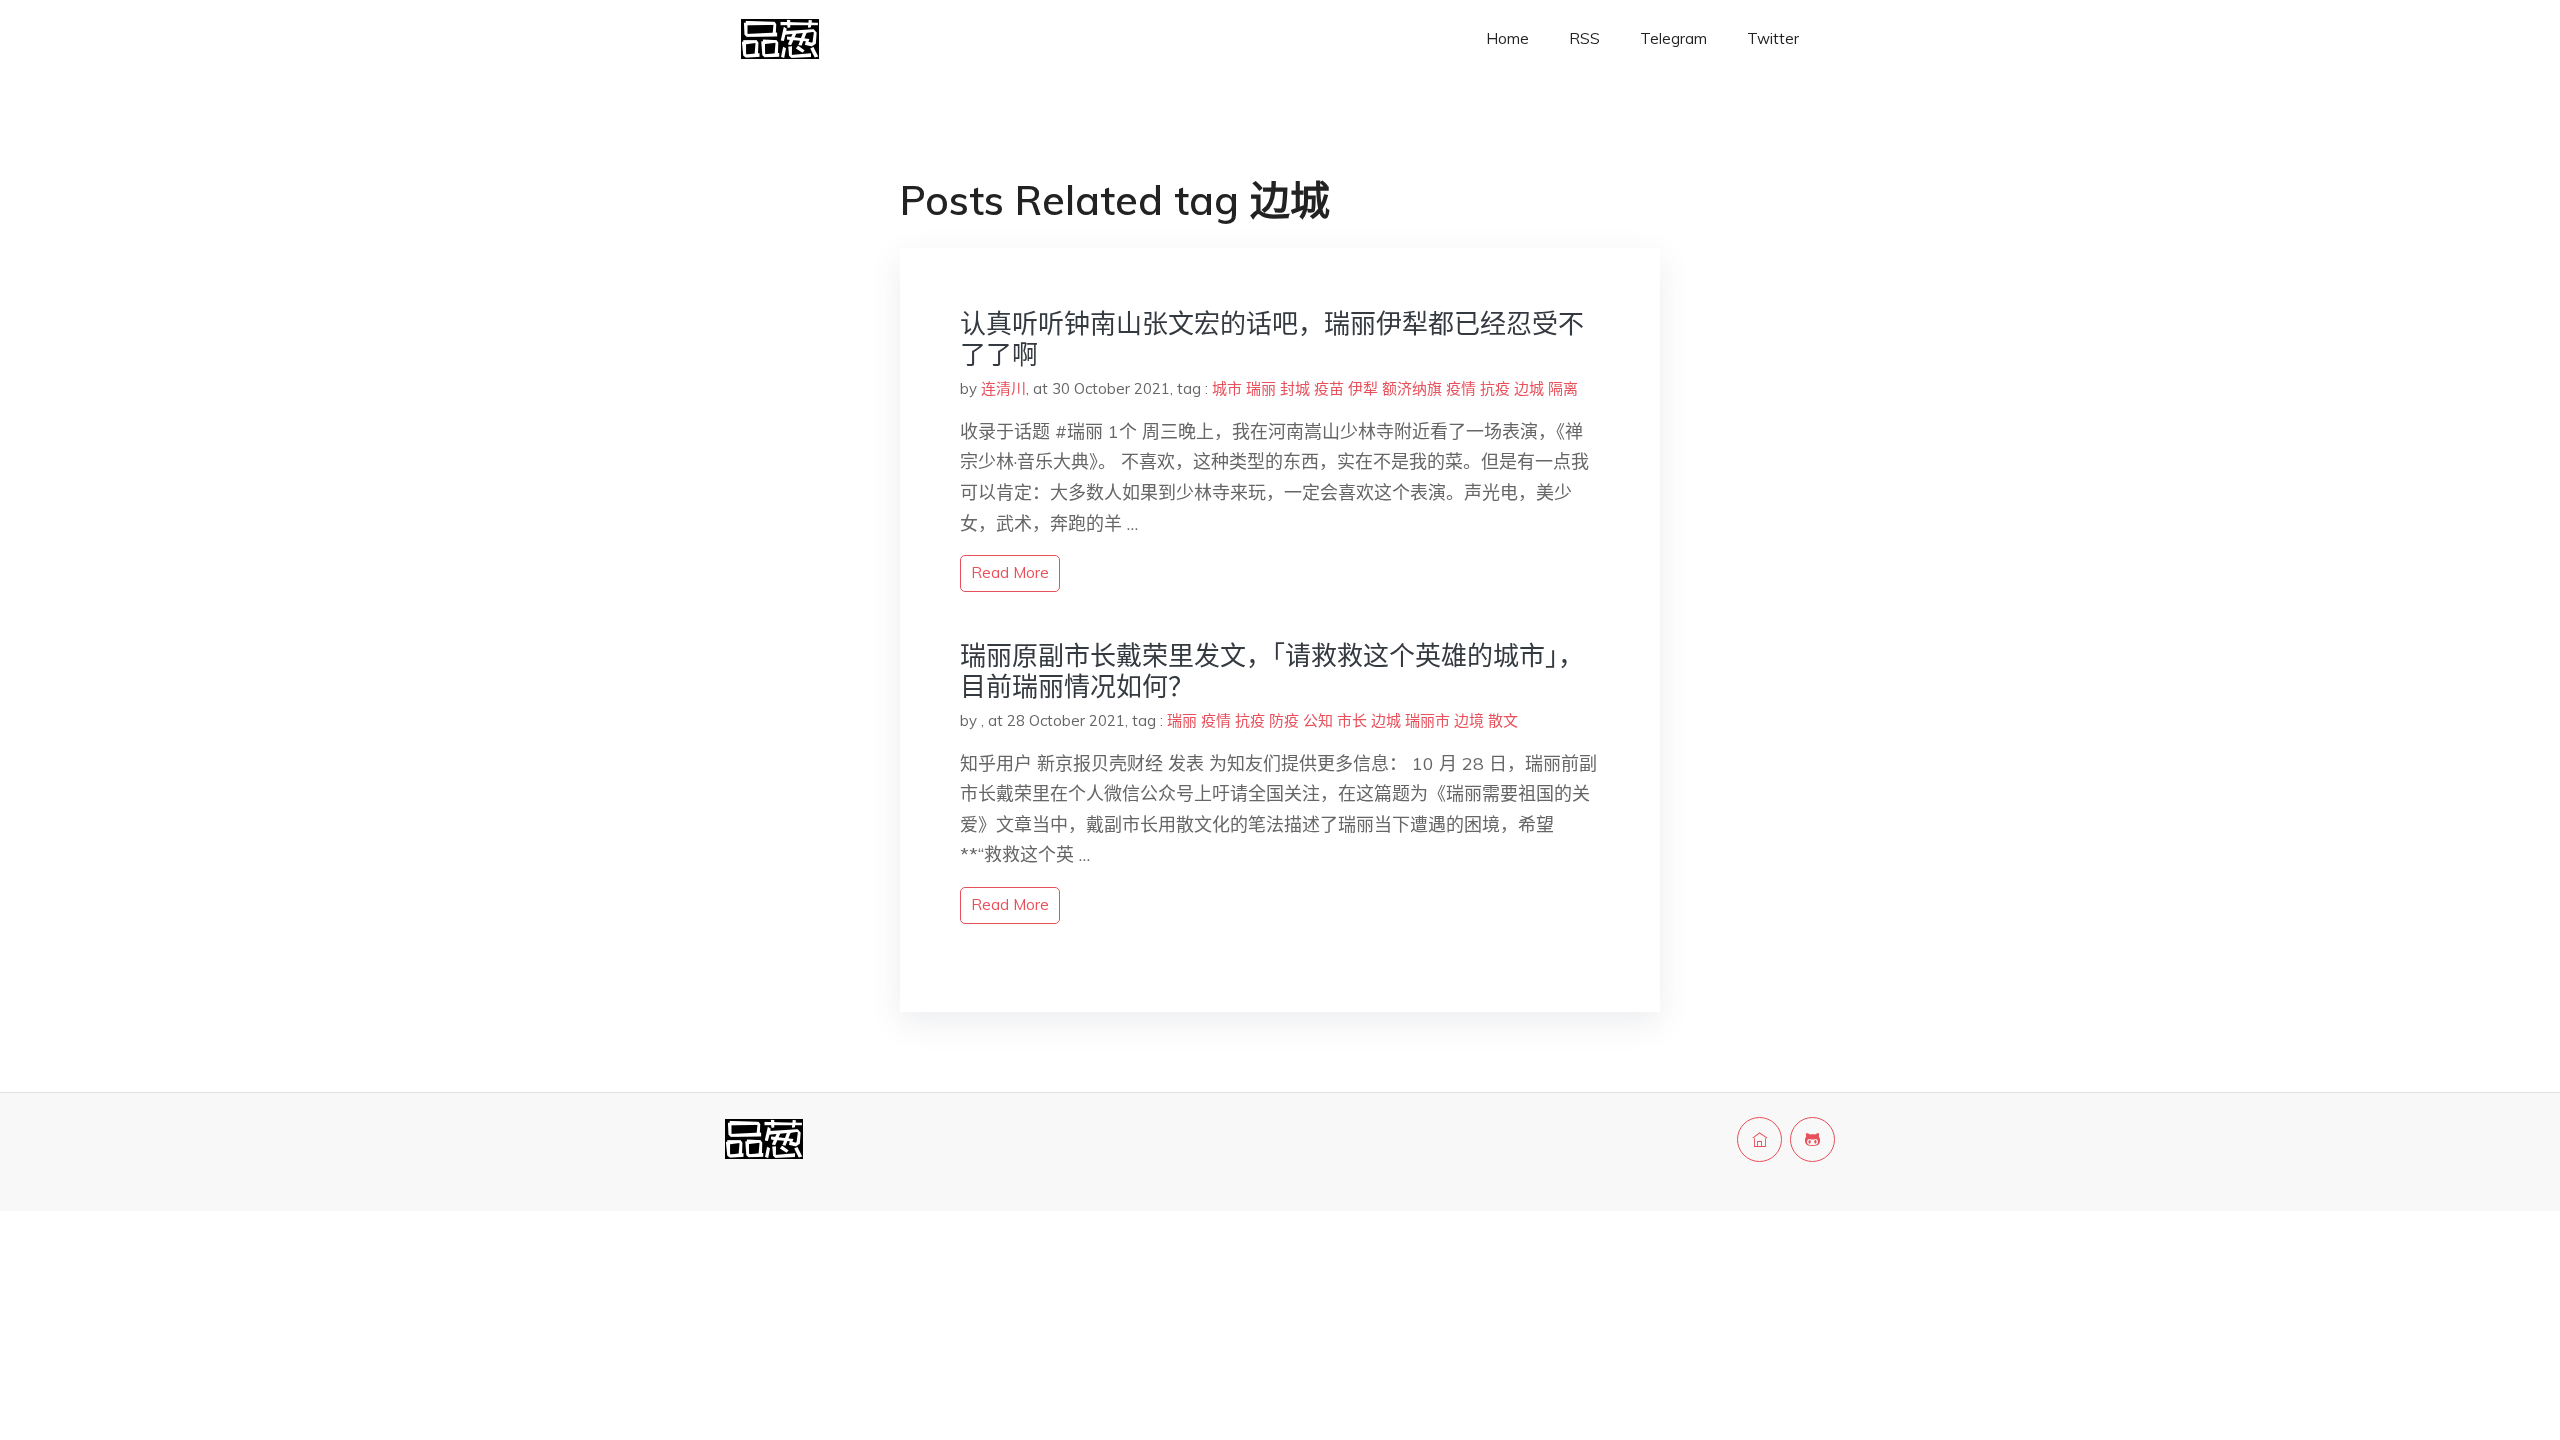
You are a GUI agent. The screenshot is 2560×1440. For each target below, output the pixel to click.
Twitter (1773, 38)
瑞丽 (1261, 388)
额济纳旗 (1412, 388)
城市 (1227, 388)
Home (1507, 38)
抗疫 (1495, 388)
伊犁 (1363, 388)
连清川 (1003, 388)
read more (1010, 572)
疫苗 (1329, 388)
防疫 (1284, 720)
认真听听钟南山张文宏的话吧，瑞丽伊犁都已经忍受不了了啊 (1272, 339)
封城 (1295, 388)
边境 (1469, 720)
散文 (1503, 720)
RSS (1584, 38)
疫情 (1461, 388)
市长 (1352, 720)
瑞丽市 (1427, 720)
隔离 (1563, 388)
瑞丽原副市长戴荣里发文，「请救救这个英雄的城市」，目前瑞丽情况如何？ (1272, 671)
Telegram (1673, 38)
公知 (1318, 720)
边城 (1529, 388)
